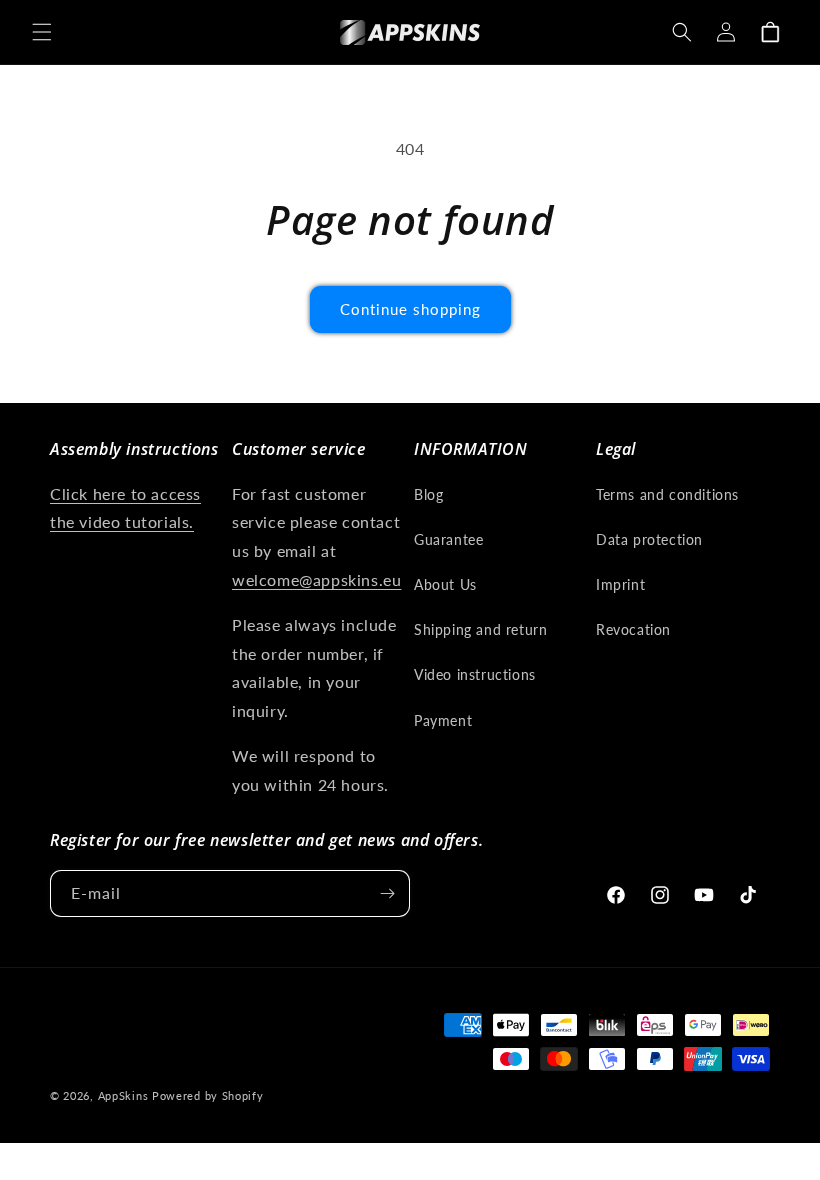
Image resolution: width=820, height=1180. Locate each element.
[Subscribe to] (387, 893)
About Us (445, 584)
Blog (428, 494)
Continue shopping (410, 309)
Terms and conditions (667, 494)
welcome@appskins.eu (316, 579)
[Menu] (42, 32)
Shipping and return (480, 629)
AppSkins (123, 1095)
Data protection (649, 539)
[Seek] (682, 32)
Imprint (620, 584)
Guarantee (448, 539)
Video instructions (475, 674)
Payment (443, 720)
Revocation (633, 629)
